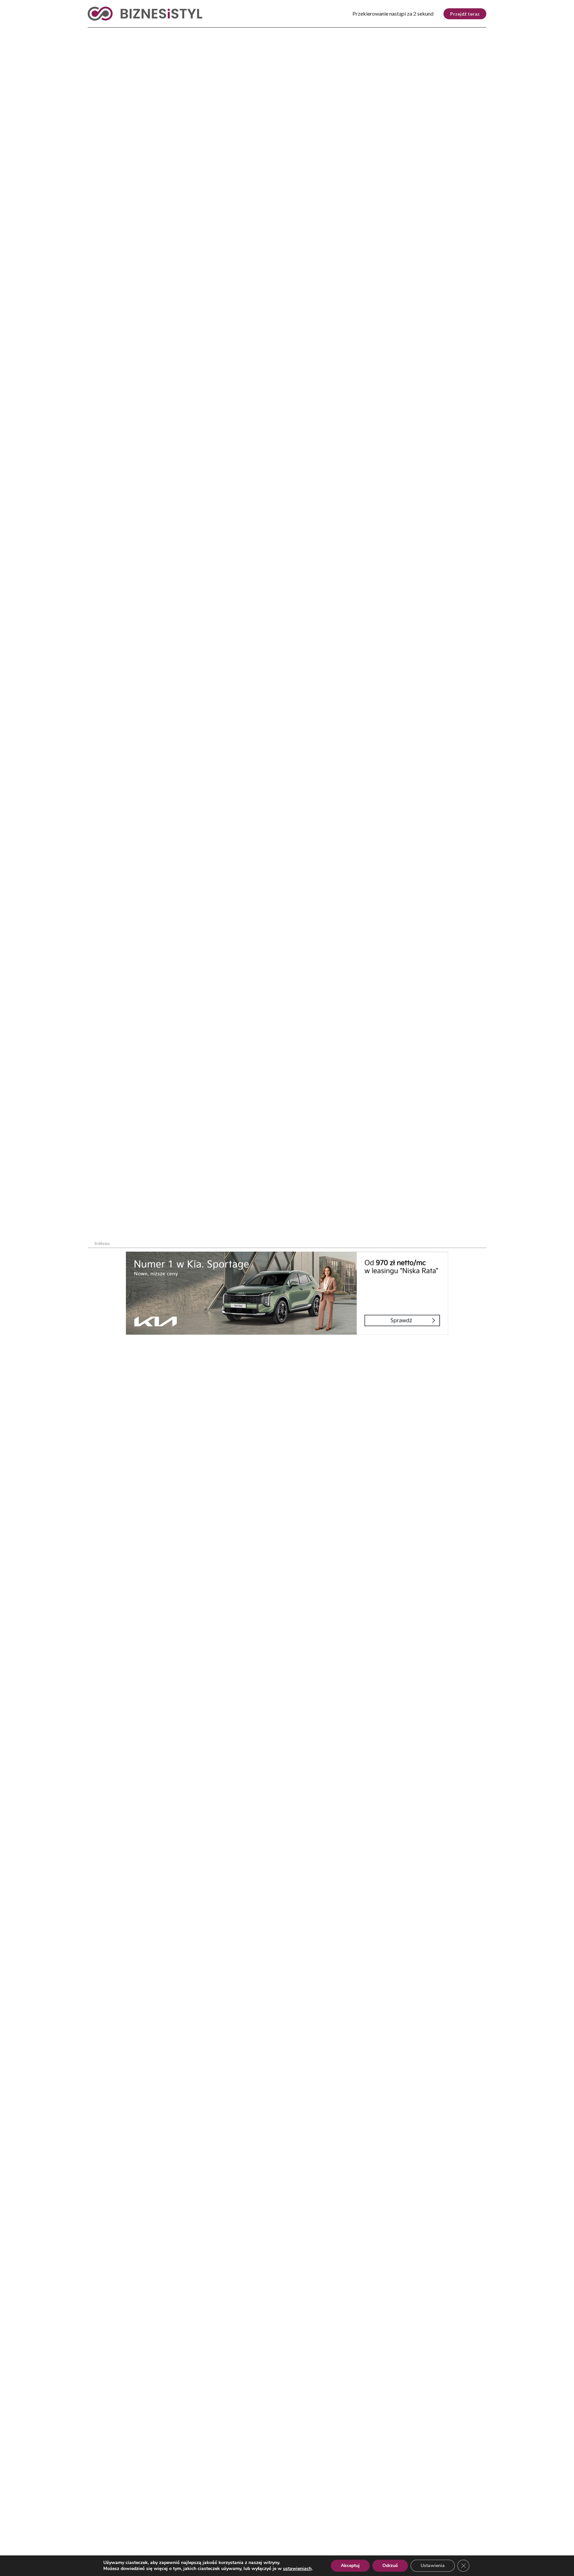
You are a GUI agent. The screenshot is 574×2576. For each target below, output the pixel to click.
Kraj (95, 33)
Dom (391, 33)
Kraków (469, 33)
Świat (157, 33)
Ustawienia (433, 2566)
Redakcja (206, 2535)
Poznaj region (315, 33)
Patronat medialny (346, 2535)
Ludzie (361, 33)
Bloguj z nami (270, 2535)
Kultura (266, 33)
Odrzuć (390, 2566)
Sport (231, 33)
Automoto (427, 33)
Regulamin (418, 2535)
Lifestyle (194, 33)
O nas (95, 2535)
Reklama (148, 2535)
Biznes (125, 33)
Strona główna (100, 148)
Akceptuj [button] (350, 2566)
